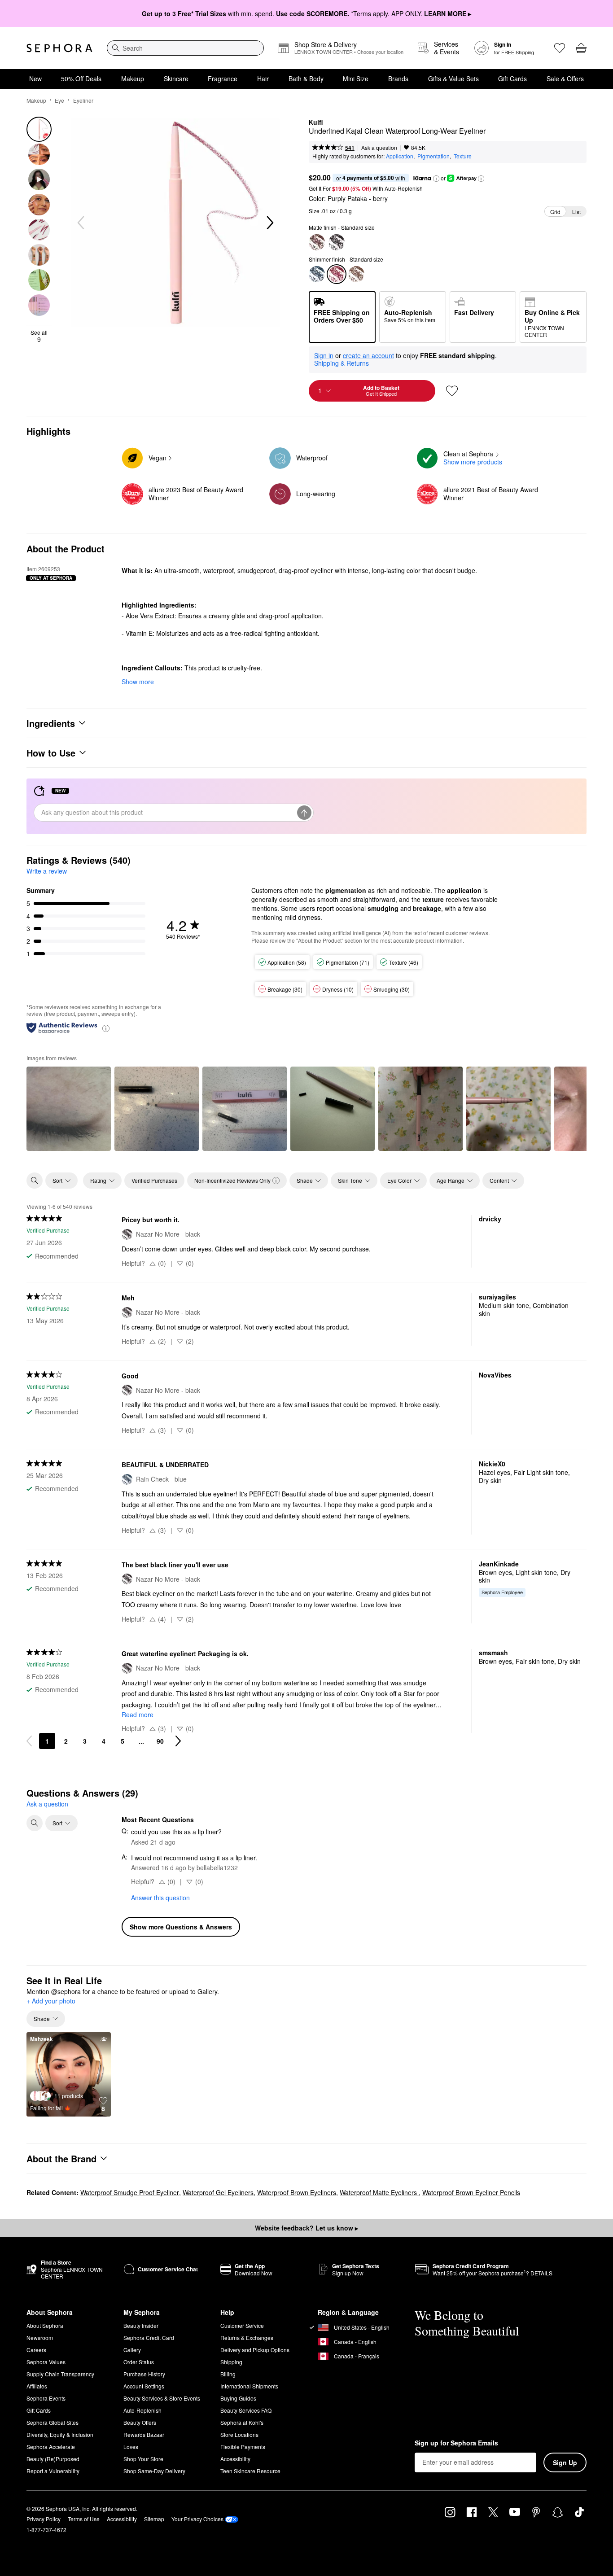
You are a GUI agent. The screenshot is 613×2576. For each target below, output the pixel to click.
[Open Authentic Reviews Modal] (106, 1028)
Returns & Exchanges (247, 2338)
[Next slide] (269, 223)
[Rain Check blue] (317, 274)
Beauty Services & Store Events (162, 2398)
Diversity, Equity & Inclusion (60, 2434)
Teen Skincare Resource (250, 2471)
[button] (436, 179)
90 (160, 1741)
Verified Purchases (154, 1180)
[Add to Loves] (452, 391)
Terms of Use (84, 2519)
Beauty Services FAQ (246, 2410)
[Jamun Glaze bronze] (356, 274)
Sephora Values (46, 2362)
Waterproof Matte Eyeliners (379, 2192)
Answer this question (160, 1898)
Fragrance (223, 79)
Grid (555, 212)
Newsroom (40, 2338)
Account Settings (144, 2386)
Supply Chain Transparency (60, 2374)
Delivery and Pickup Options (255, 2350)
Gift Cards (512, 79)
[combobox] (185, 48)
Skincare (176, 79)
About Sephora (45, 2325)
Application (400, 156)
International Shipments (249, 2386)
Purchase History (144, 2374)
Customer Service (242, 2325)
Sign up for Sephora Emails (456, 2443)
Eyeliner (83, 100)
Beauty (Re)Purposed (53, 2459)
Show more (138, 682)
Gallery (132, 2350)
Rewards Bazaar (144, 2434)
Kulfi (316, 122)
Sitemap (154, 2519)
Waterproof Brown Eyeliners (297, 2192)
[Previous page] (29, 1741)
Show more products (473, 462)
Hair (263, 79)
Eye (59, 100)
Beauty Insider (141, 2325)
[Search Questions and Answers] (35, 1823)
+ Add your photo (51, 2001)
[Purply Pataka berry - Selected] (337, 274)
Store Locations (239, 2434)
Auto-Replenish (142, 2410)
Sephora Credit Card (149, 2338)
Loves (131, 2447)
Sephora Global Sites (53, 2422)
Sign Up (565, 2462)
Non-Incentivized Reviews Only (232, 1180)
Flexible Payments (243, 2447)
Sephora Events (46, 2398)
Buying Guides (238, 2398)
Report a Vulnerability (53, 2471)
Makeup (133, 79)
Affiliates (37, 2386)
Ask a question (379, 147)
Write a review (47, 871)
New (35, 79)
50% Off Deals (81, 79)
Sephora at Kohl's (242, 2422)
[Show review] (69, 1109)
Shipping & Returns (342, 363)
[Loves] (560, 48)
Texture (463, 156)
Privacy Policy (44, 2519)
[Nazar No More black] (337, 242)
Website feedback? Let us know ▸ (306, 2228)
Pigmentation (433, 156)
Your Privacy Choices (197, 2519)
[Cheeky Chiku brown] (317, 242)
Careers (36, 2350)
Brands (398, 79)
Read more (138, 1714)
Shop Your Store (143, 2459)
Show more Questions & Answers (181, 1927)
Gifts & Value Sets (453, 79)
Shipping (231, 2362)
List (576, 212)
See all (39, 336)
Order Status (139, 2362)
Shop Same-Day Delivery (154, 2471)
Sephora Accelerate (51, 2447)
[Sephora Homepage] (59, 48)
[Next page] (178, 1741)
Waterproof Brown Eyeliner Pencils (471, 2192)
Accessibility (235, 2459)
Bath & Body (306, 79)
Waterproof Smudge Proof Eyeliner (130, 2192)
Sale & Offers (565, 79)
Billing (228, 2374)
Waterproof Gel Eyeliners (218, 2192)
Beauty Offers (140, 2422)
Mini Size (356, 79)
